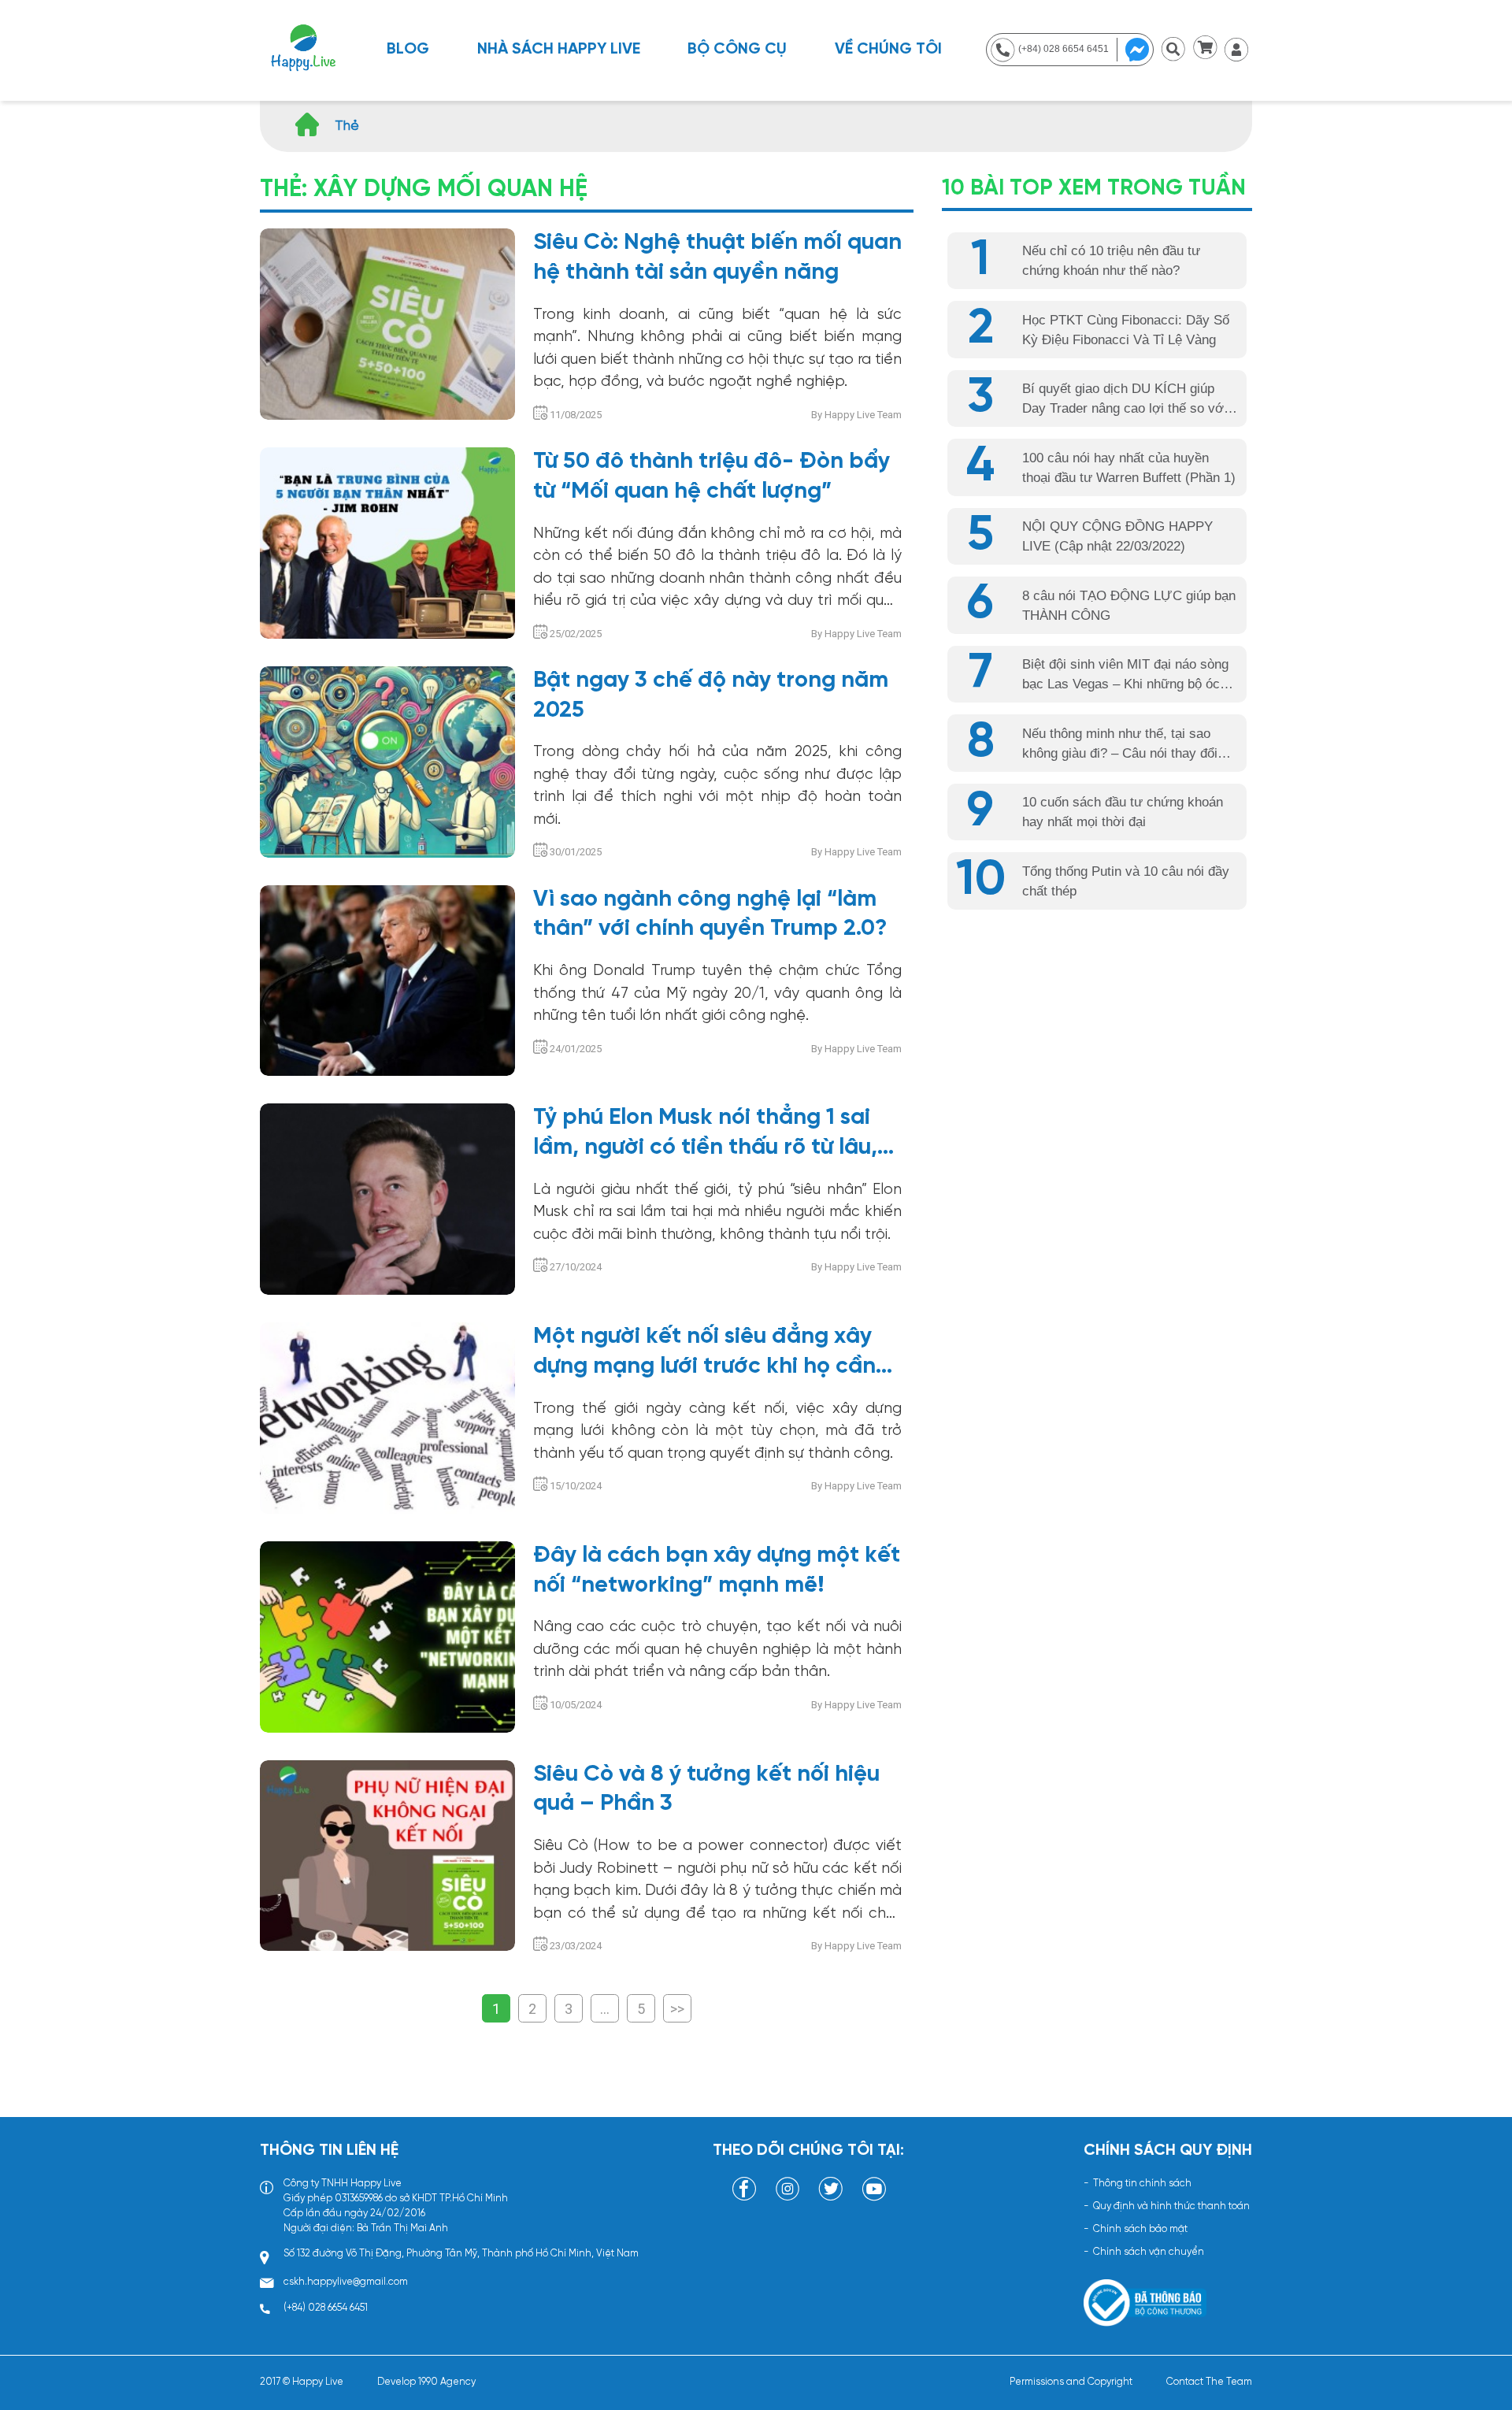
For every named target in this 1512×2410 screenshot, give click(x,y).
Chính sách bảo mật (1140, 2229)
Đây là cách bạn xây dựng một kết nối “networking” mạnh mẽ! (717, 1570)
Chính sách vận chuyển (1149, 2252)
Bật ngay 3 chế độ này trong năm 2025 (711, 695)
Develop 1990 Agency (426, 2382)
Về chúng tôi (888, 49)
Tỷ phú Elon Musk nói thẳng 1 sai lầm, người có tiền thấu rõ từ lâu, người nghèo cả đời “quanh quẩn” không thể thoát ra (712, 1134)
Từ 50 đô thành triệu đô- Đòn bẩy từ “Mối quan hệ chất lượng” (712, 476)
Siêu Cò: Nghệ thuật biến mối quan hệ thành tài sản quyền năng (717, 258)
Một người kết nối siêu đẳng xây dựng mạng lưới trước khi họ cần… (713, 1351)
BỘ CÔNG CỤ (737, 49)
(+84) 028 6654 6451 (326, 2308)
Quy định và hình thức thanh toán (1171, 2206)
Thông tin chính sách (1142, 2184)
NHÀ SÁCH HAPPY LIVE (559, 49)
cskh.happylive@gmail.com (346, 2282)
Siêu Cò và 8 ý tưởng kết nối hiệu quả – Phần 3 (706, 1789)
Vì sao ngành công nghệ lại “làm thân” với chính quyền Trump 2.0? (710, 914)
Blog (408, 49)
